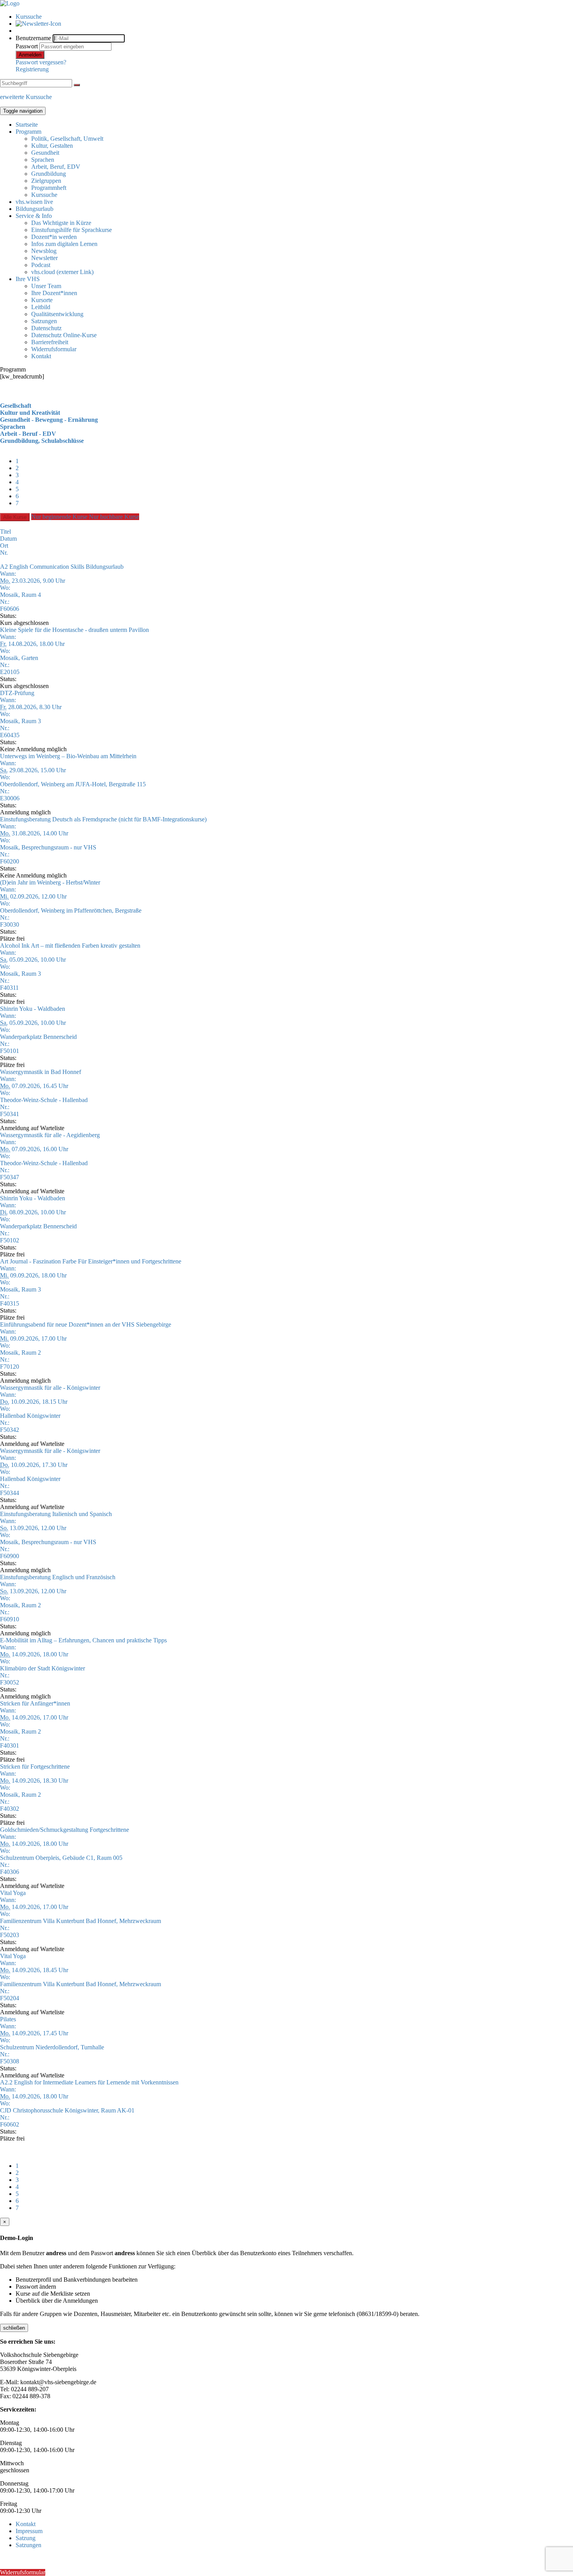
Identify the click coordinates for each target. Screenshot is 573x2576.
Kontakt (41, 356)
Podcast (41, 265)
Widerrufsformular (54, 349)
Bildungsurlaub (34, 209)
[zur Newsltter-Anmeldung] (38, 24)
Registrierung (32, 69)
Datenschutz (46, 328)
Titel (5, 532)
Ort (4, 546)
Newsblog (44, 251)
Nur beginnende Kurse (60, 517)
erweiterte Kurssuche (26, 97)
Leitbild (41, 307)
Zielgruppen (46, 181)
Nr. (4, 553)
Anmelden (30, 55)
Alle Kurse (15, 517)
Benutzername (33, 38)
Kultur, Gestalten (52, 146)
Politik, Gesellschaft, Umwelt (67, 139)
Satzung (26, 2538)
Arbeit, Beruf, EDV (56, 167)
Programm (28, 132)
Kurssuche (29, 17)
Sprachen (43, 160)
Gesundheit (45, 153)
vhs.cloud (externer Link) (62, 272)
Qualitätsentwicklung (57, 314)
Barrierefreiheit (50, 342)
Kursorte (42, 300)
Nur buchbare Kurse (114, 517)
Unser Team (46, 286)
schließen (14, 2328)
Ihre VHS (28, 279)
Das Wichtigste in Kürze (61, 223)
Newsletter (44, 258)
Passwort (27, 46)
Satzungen (44, 321)
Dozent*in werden (54, 237)
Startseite (27, 125)
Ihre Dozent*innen (54, 293)
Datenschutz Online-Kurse (64, 335)
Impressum (29, 2531)
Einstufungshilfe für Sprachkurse (72, 230)
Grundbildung (49, 174)
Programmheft (49, 188)
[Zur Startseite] (10, 3)
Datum (8, 539)
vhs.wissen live (34, 202)
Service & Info (34, 216)
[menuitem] (294, 17)
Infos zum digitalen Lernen (64, 244)
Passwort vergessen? (41, 62)
